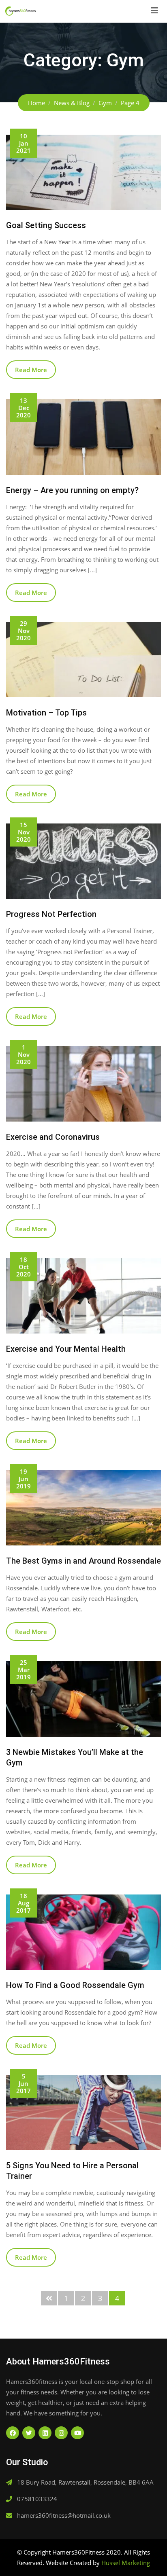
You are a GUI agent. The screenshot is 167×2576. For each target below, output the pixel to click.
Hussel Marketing (126, 2563)
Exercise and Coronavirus (53, 1137)
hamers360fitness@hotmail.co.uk (64, 2515)
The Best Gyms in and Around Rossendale (83, 1561)
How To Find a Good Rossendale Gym (75, 1985)
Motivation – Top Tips (46, 713)
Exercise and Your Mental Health (66, 1349)
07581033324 (37, 2499)
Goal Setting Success (46, 225)
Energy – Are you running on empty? (72, 490)
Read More (31, 370)
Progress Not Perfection (51, 914)
